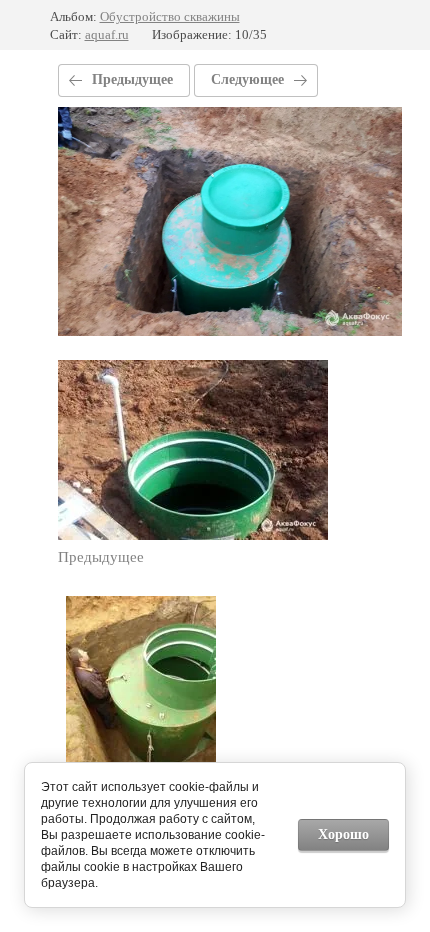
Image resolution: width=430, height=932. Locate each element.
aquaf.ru (107, 34)
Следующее (247, 79)
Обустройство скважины (170, 16)
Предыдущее (132, 79)
